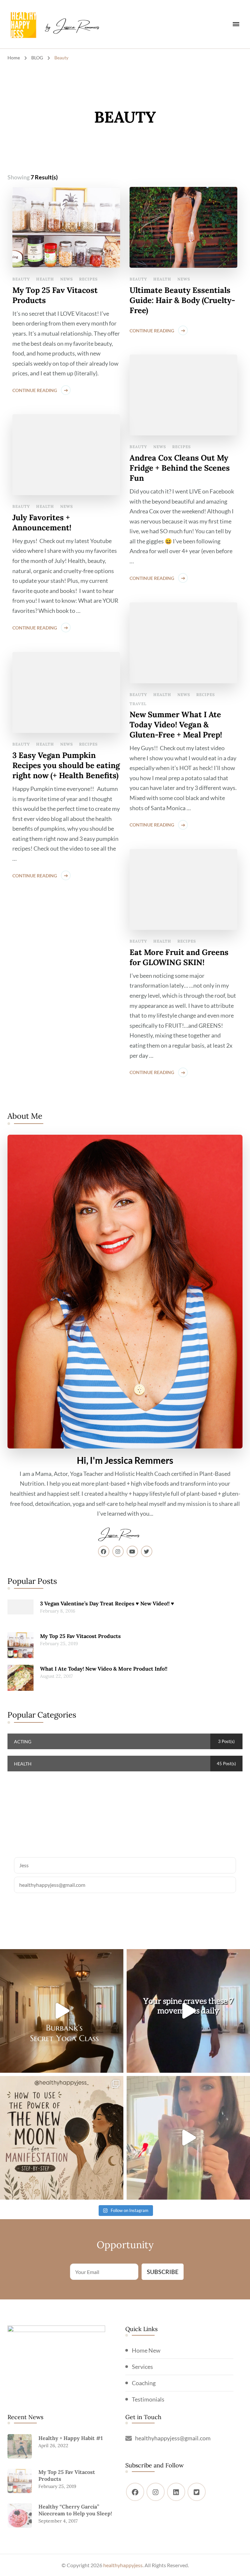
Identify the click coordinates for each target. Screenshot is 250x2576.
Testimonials (148, 2399)
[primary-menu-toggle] (236, 24)
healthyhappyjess (123, 2565)
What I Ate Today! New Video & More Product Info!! (104, 1669)
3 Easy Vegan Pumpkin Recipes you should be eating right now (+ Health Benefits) (66, 765)
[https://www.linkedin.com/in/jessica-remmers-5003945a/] (176, 2492)
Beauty (21, 279)
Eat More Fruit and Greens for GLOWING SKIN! (179, 957)
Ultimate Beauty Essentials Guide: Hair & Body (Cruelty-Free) (182, 300)
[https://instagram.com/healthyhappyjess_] (156, 2492)
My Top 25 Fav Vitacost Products (55, 295)
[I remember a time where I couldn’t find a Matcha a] (188, 2138)
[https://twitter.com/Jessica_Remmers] (197, 2492)
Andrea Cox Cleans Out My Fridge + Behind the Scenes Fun (180, 468)
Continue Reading (35, 390)
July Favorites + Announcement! (42, 523)
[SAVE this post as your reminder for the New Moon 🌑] (62, 2138)
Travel (138, 704)
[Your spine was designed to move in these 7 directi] (188, 2011)
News (67, 279)
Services (142, 2367)
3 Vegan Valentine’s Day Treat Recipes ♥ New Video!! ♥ (107, 1603)
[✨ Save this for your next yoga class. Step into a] (62, 2011)
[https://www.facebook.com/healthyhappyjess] (135, 2492)
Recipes (88, 279)
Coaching (144, 2383)
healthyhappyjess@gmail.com (173, 2438)
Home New (146, 2350)
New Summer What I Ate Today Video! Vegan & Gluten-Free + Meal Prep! (176, 725)
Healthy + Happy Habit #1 (71, 2438)
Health (45, 279)
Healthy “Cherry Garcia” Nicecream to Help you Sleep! (75, 2510)
